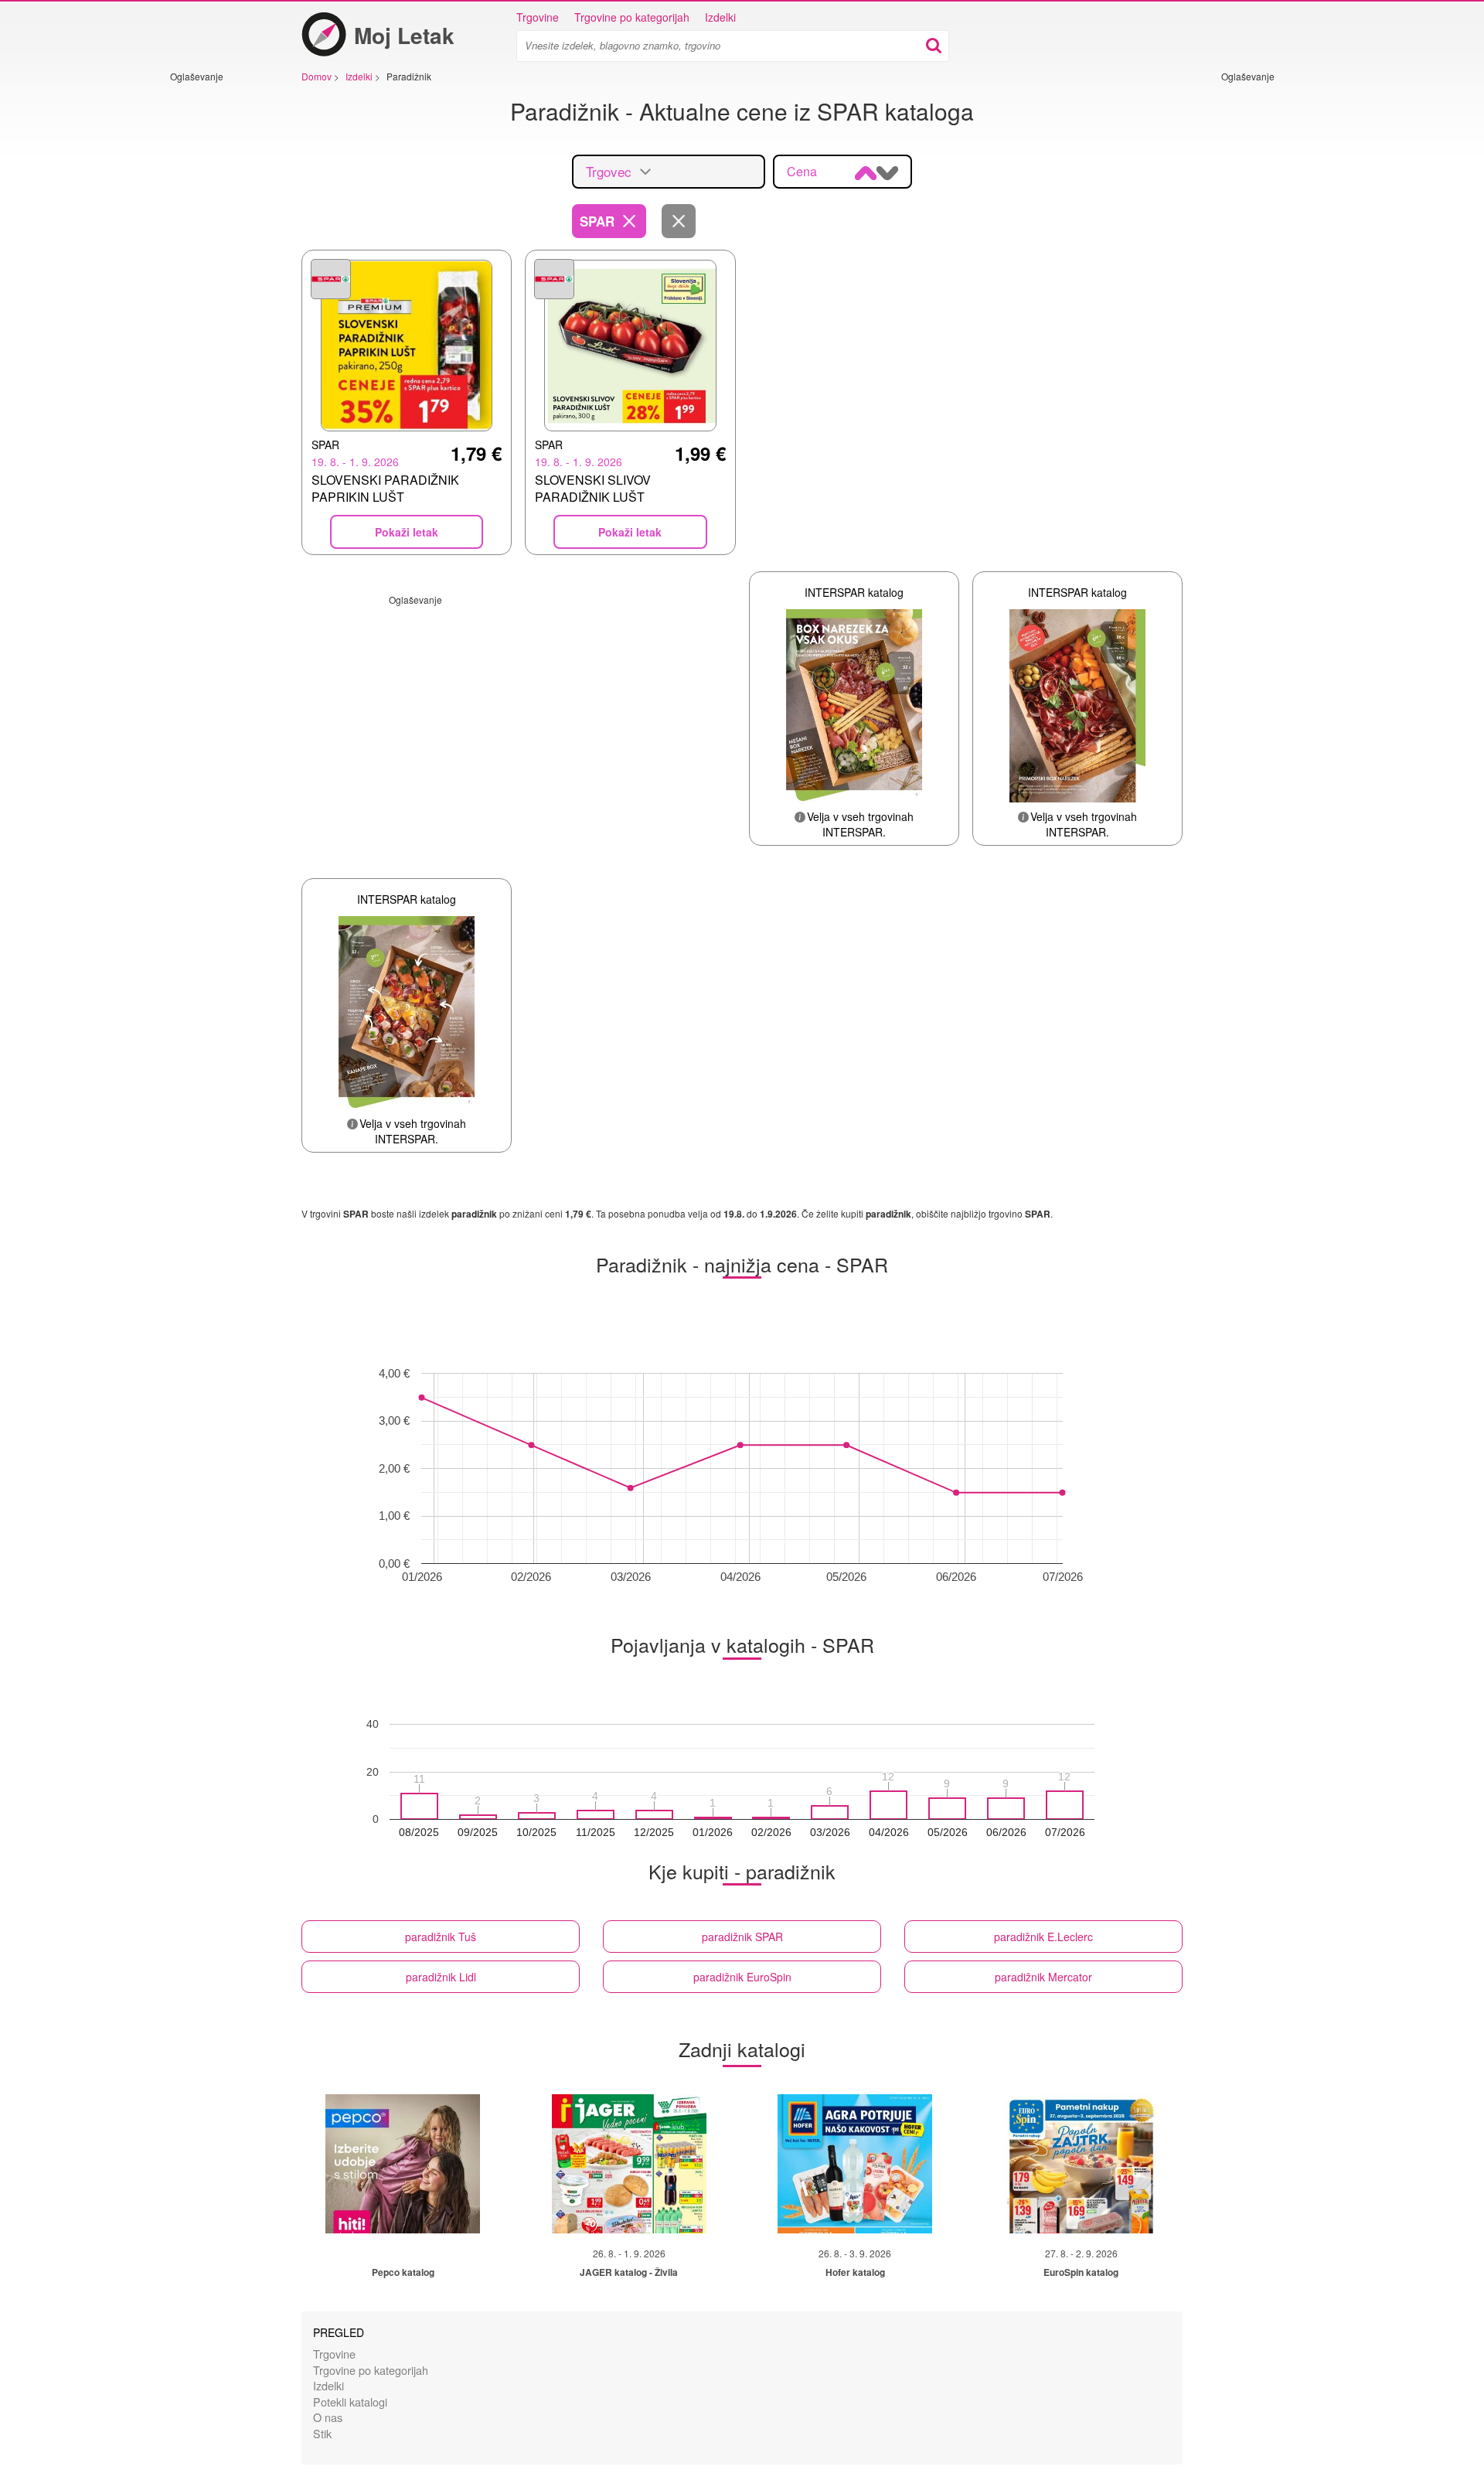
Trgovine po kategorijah (632, 17)
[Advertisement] (216, 315)
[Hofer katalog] (855, 2164)
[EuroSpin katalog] (1081, 2164)
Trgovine (538, 17)
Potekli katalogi (350, 2402)
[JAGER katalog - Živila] (629, 2164)
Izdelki (720, 17)
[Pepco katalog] (403, 2164)
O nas (328, 2417)
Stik (322, 2433)
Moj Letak (404, 35)
